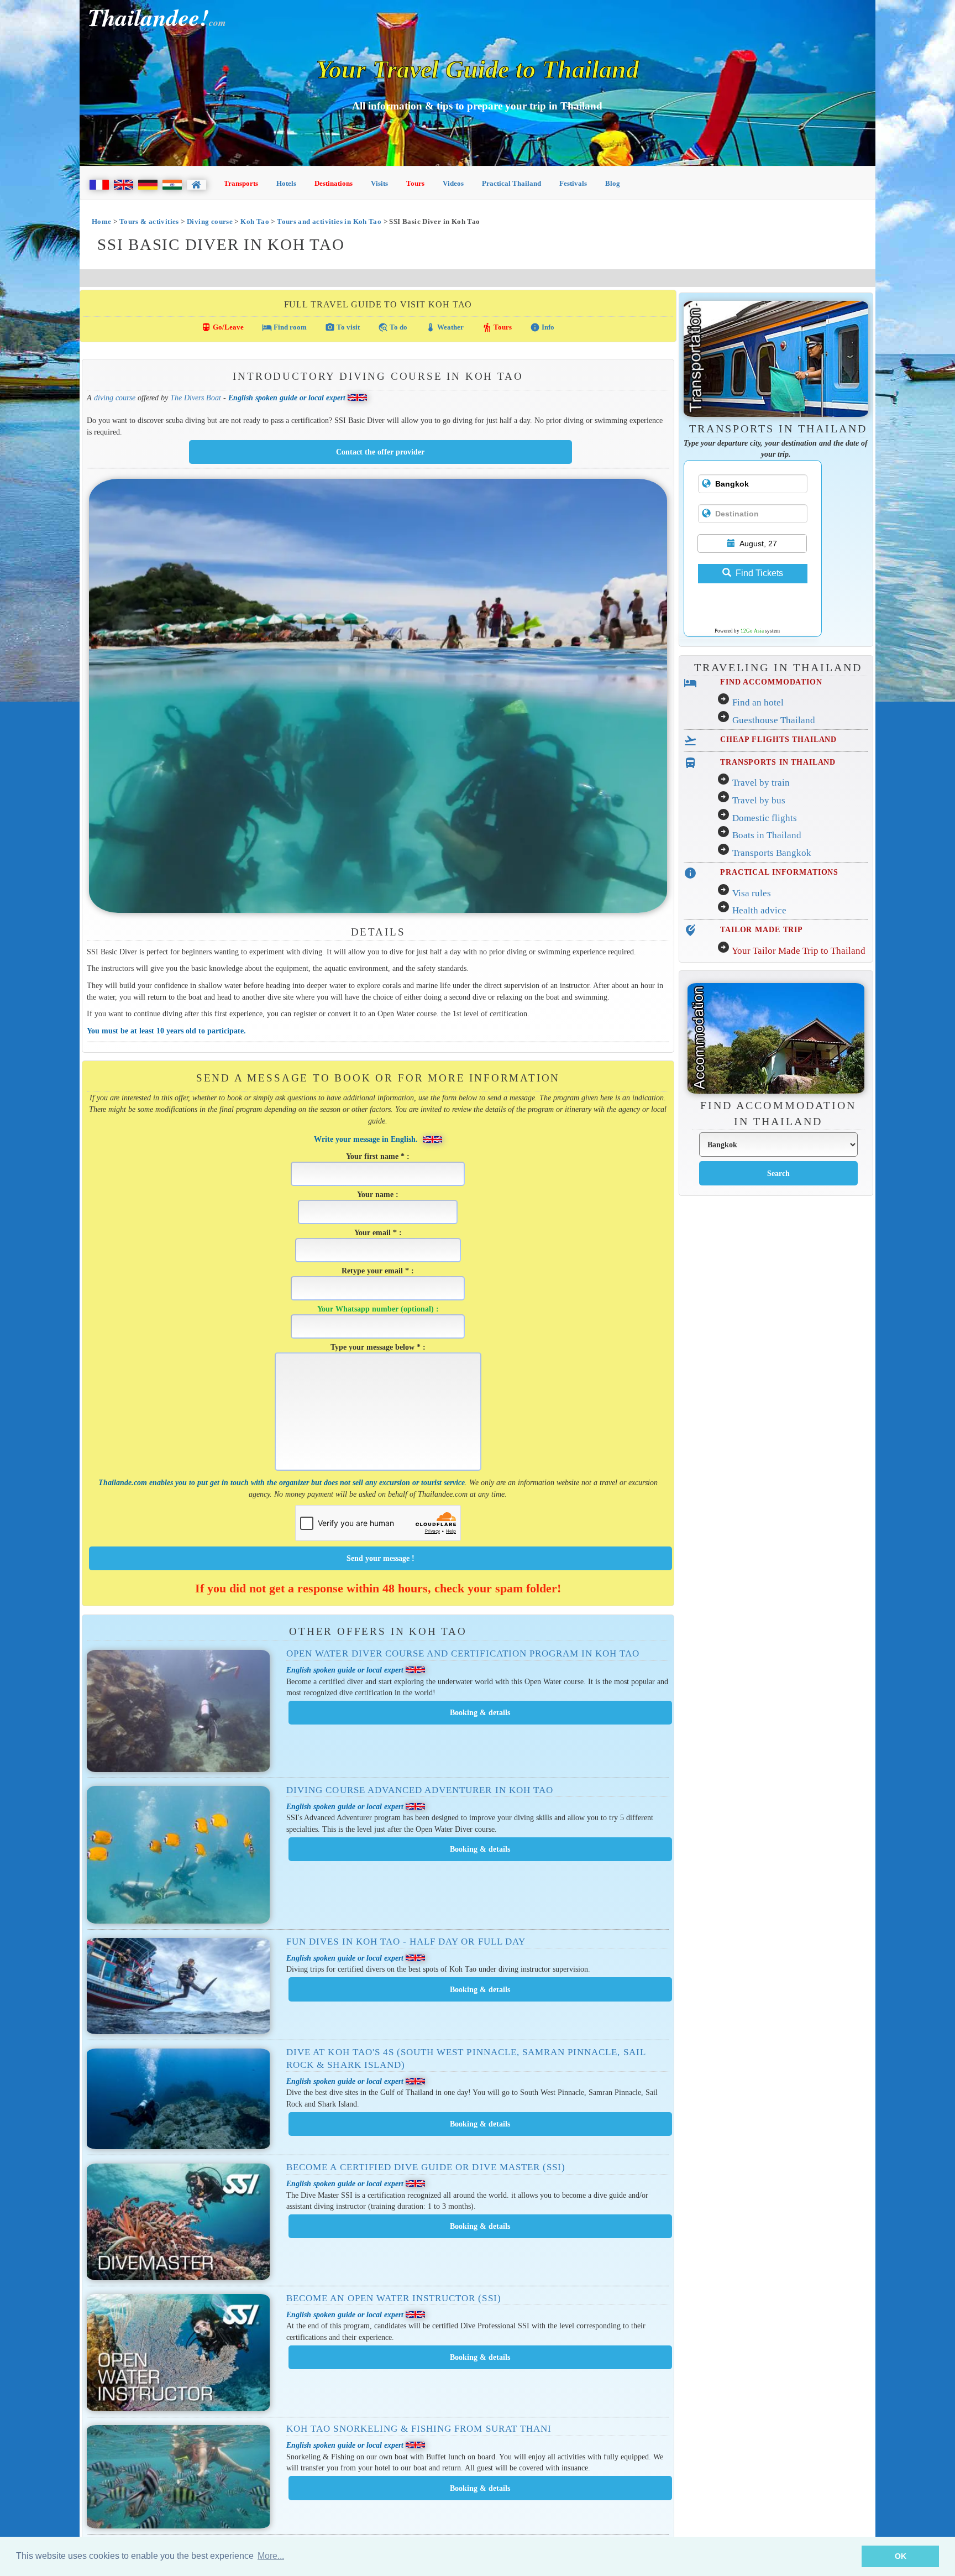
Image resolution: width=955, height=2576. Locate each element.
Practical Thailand (511, 183)
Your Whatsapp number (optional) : (378, 1309)
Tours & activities (149, 221)
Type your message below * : (378, 1347)
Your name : (378, 1194)
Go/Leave (222, 327)
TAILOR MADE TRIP (762, 929)
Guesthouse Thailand (774, 720)
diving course (115, 398)
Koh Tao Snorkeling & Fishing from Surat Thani (419, 2429)
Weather (445, 327)
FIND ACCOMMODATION (771, 682)
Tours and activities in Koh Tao (329, 221)
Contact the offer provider (380, 452)
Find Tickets (759, 573)
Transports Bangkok (772, 853)
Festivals (573, 183)
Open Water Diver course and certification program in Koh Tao (463, 1653)
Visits (379, 183)
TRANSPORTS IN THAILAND (778, 762)
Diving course (210, 221)
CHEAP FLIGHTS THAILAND (778, 739)
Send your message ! (381, 1558)
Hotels (286, 183)
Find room (284, 327)
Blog (613, 183)
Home (102, 221)
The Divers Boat (196, 398)
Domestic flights (765, 818)
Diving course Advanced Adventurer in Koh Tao (420, 1790)
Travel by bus (759, 800)
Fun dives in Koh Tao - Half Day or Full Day (406, 1942)
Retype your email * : (378, 1271)
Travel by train (761, 783)
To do (393, 327)
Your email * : (378, 1232)
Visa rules (752, 893)
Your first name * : (378, 1156)
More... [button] (271, 2556)
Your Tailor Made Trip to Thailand (799, 951)
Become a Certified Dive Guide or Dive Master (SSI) (426, 2167)
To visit (342, 327)
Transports (241, 183)
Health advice (759, 910)
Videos (453, 183)
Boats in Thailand (767, 835)
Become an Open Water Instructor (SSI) (393, 2298)
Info (542, 327)
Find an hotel (758, 702)
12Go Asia (752, 631)
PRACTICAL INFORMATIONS (779, 872)
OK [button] (901, 2556)
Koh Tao (255, 221)
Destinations (334, 183)
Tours (415, 183)
